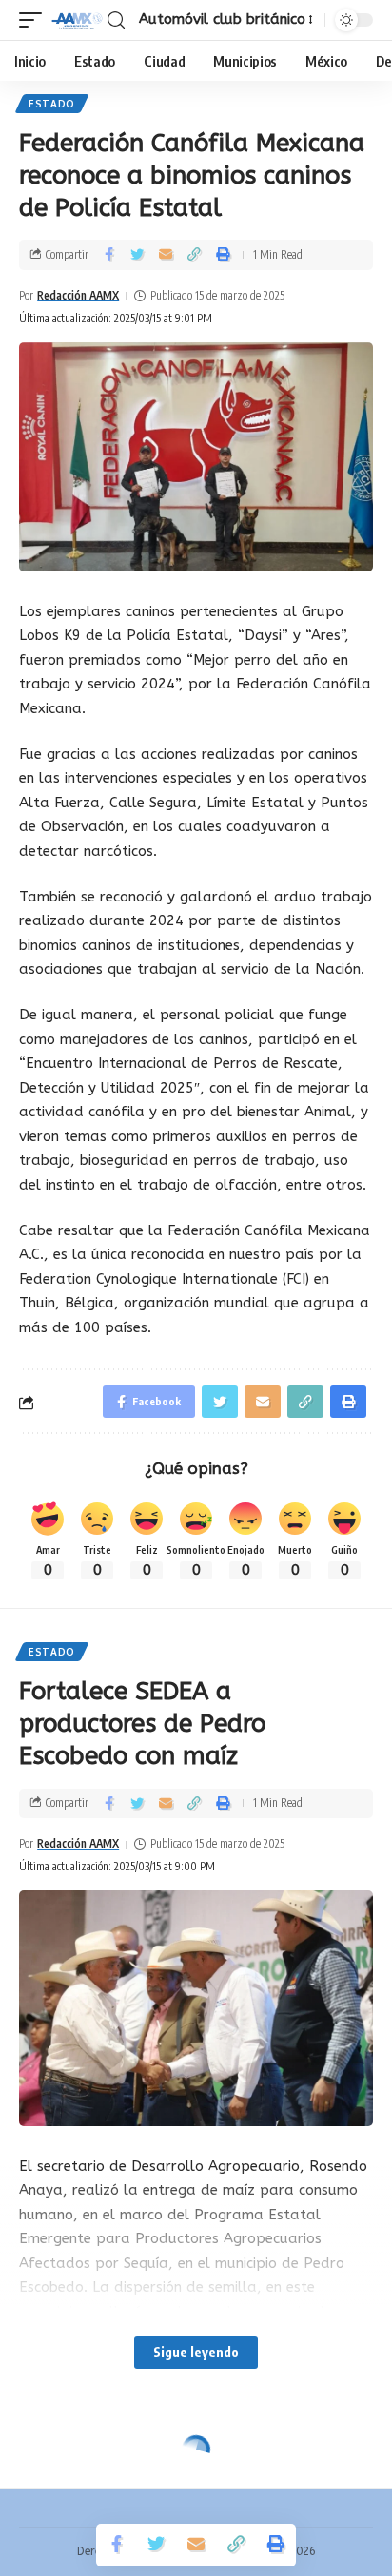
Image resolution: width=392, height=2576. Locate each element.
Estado (52, 104)
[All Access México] (77, 20)
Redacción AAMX (78, 295)
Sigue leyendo (196, 2352)
